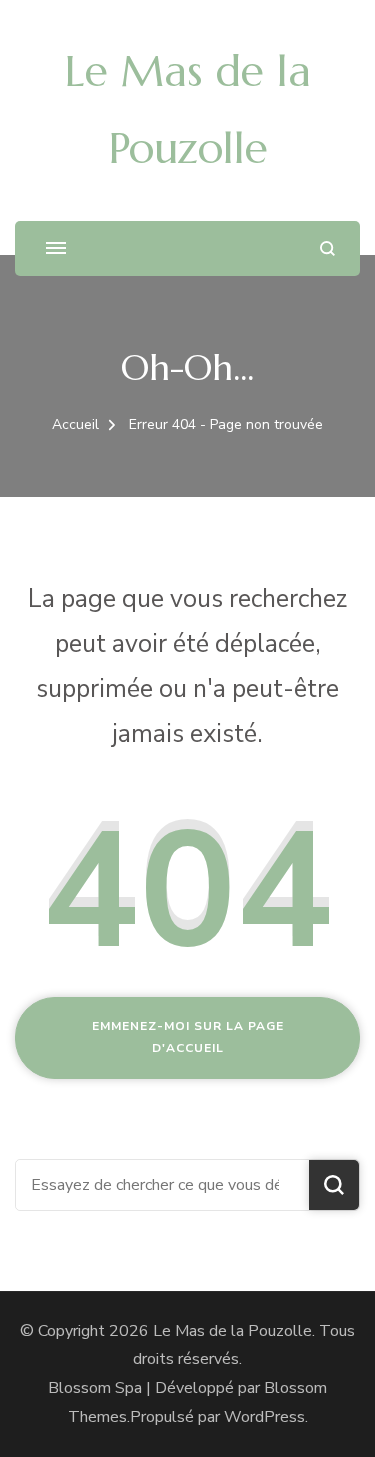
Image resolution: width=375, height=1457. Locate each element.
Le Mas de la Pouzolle (232, 1331)
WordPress (264, 1417)
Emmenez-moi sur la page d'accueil (188, 1037)
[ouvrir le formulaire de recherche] (327, 248)
